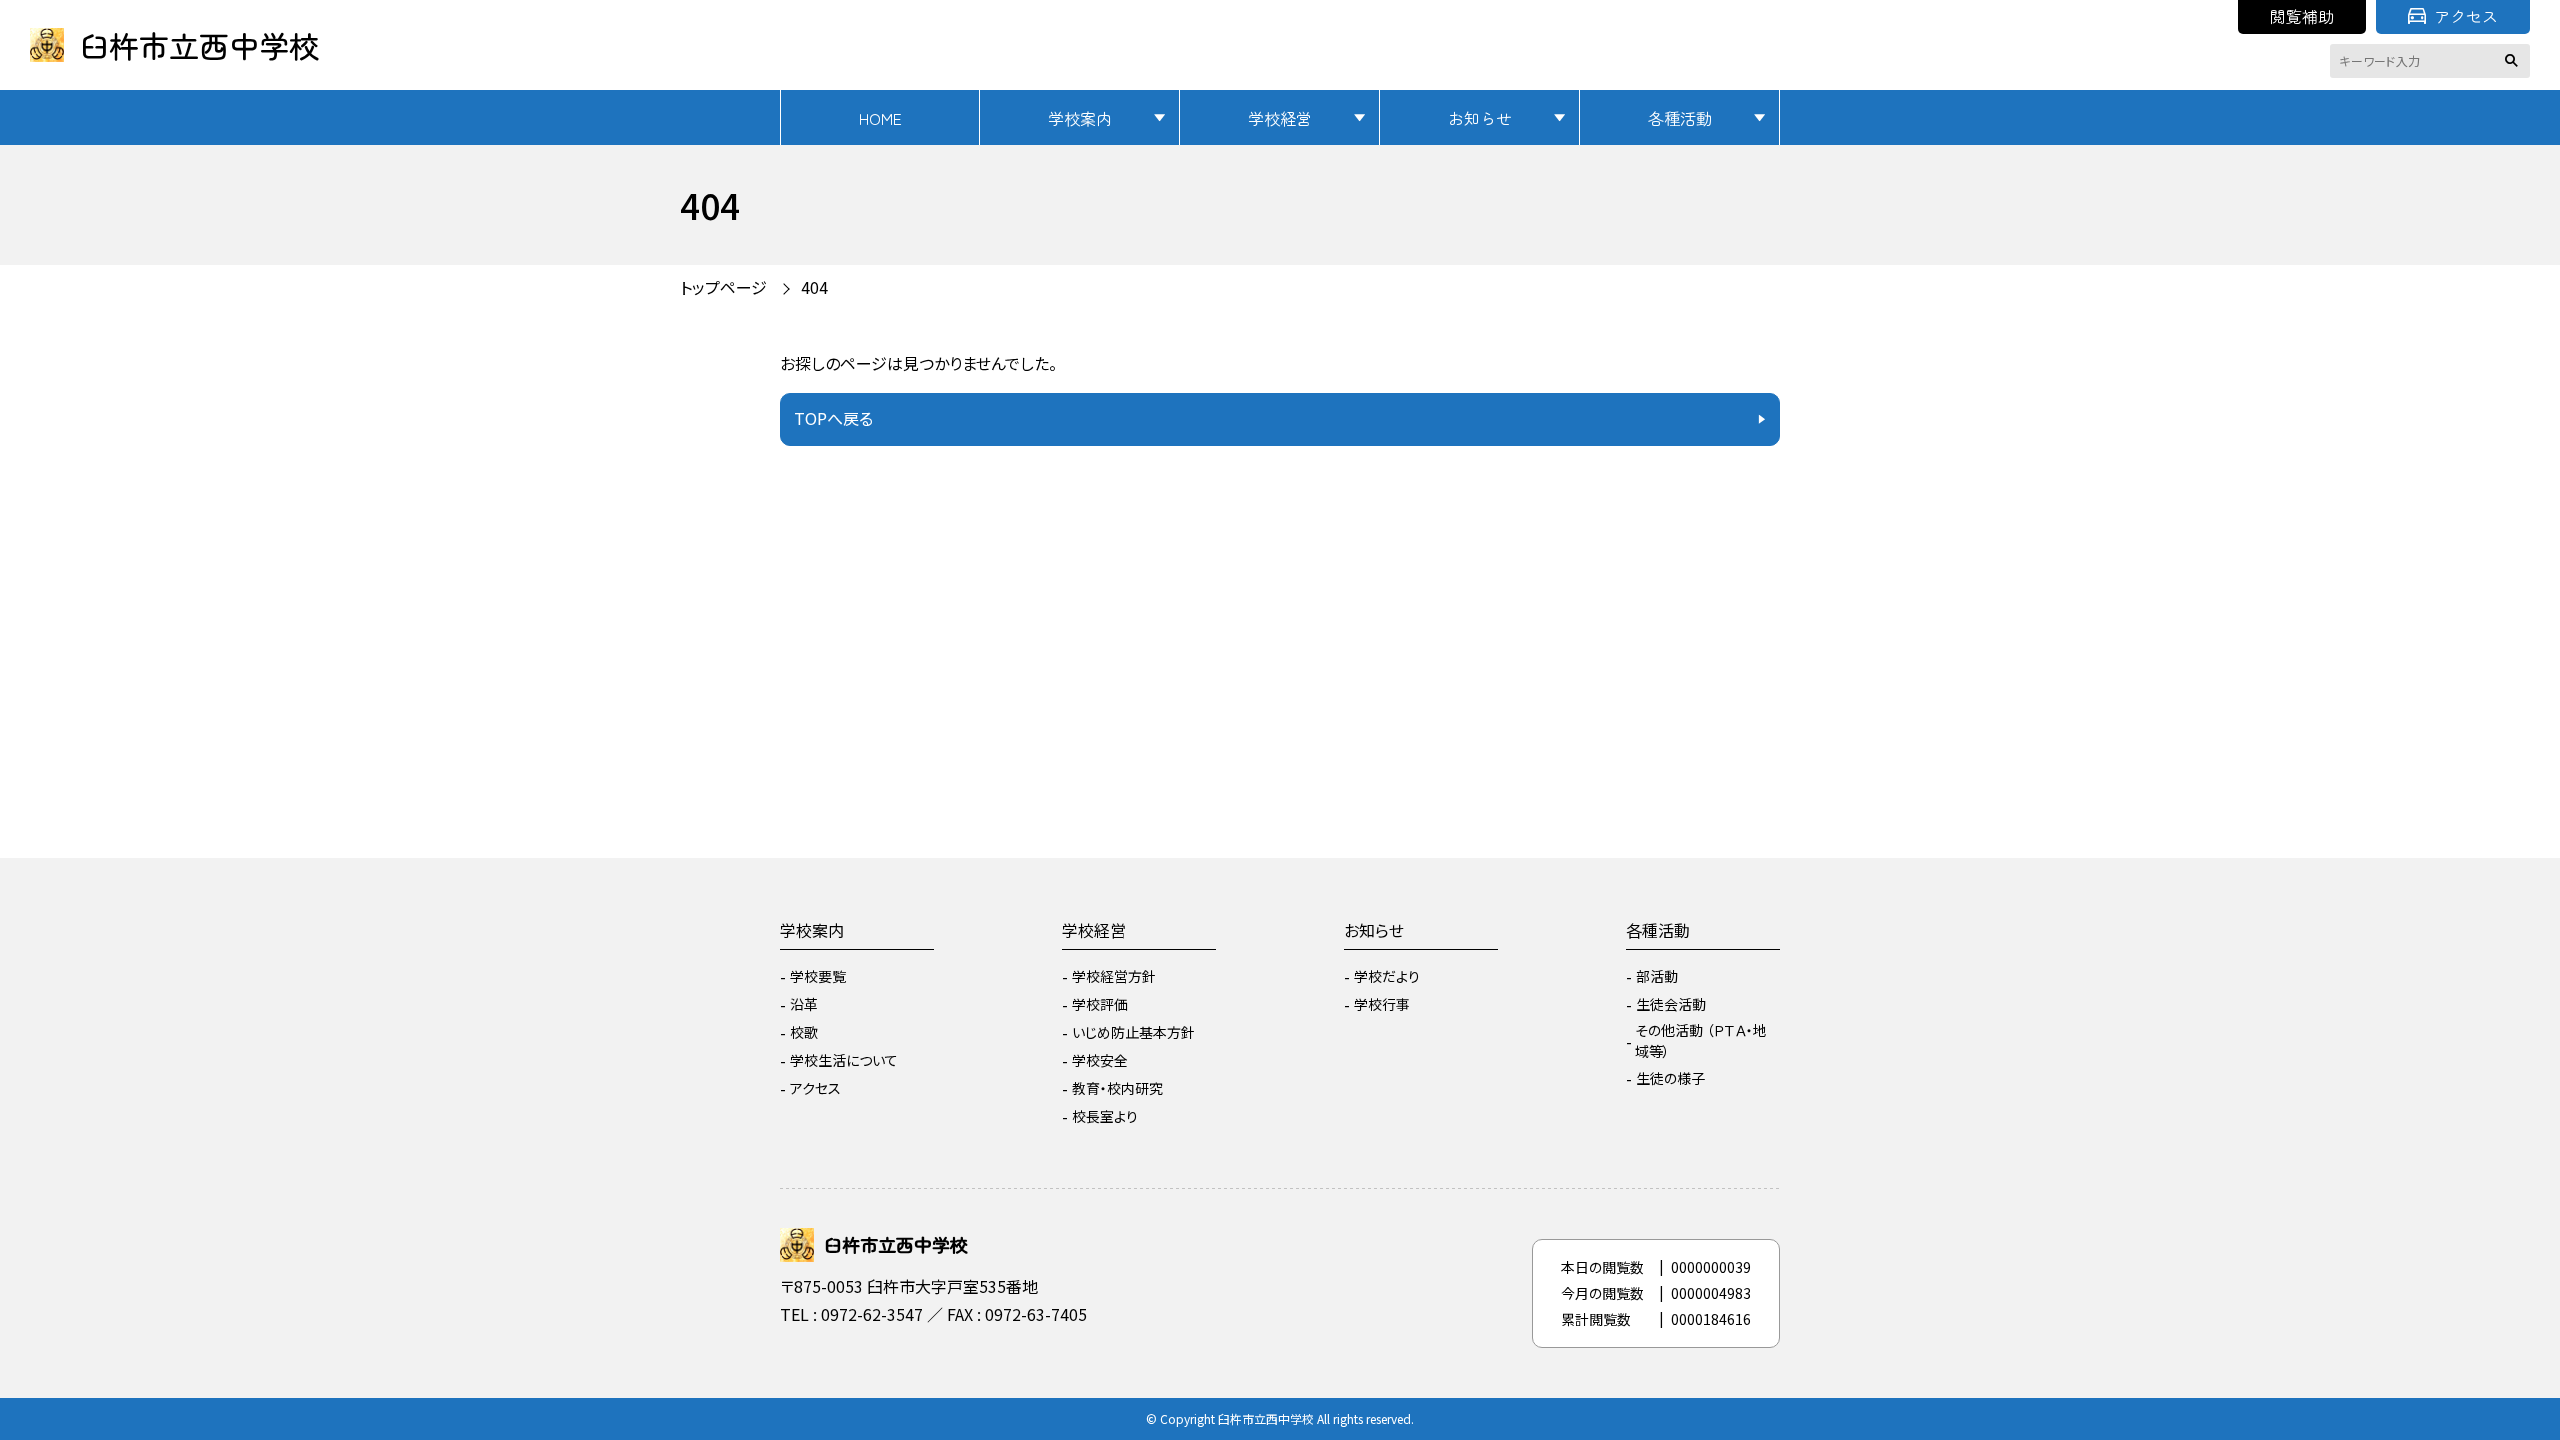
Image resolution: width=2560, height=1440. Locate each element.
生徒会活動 (1671, 1004)
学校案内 (1080, 118)
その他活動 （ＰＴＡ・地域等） (1701, 1040)
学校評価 (1100, 1004)
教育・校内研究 (1117, 1088)
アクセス (2466, 16)
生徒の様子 (1670, 1078)
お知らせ (1480, 118)
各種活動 (1680, 118)
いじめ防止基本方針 (1133, 1032)
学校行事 (1382, 1004)
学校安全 (1100, 1060)
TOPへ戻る (833, 418)
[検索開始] (2515, 61)
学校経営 (1280, 118)
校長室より (1105, 1116)
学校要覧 (818, 976)
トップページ (723, 287)
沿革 (804, 1004)
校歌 (804, 1032)
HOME (880, 118)
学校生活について (844, 1060)
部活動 (1657, 976)
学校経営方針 (1114, 976)
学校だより (1387, 976)
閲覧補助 (2302, 16)
